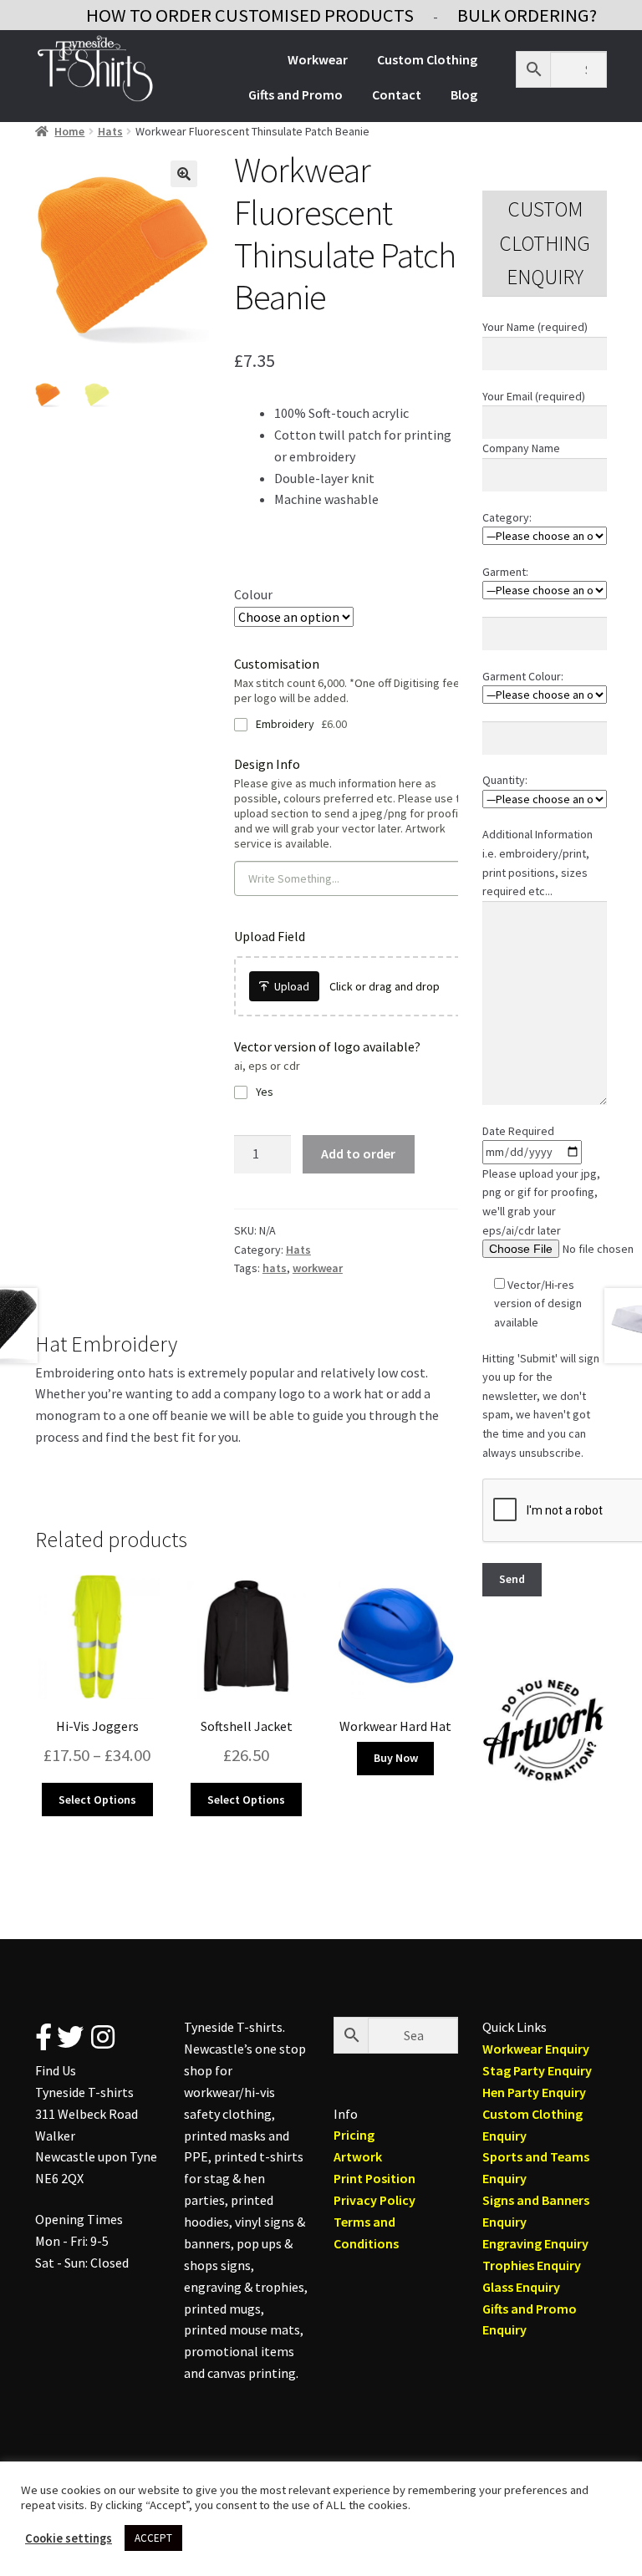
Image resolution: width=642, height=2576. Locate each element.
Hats (110, 131)
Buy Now (396, 1758)
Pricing (354, 2135)
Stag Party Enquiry (537, 2070)
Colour (253, 594)
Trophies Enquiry (532, 2265)
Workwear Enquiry (536, 2049)
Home (69, 131)
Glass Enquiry (521, 2287)
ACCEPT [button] (153, 2538)
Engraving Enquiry (535, 2243)
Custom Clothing (427, 59)
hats (275, 1268)
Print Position (374, 2178)
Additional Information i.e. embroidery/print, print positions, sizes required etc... (538, 863)
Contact (397, 94)
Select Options (97, 1800)
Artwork (358, 2156)
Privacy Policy (374, 2200)
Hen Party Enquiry (534, 2092)
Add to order (358, 1153)
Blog (464, 94)
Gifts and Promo (296, 94)
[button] (184, 174)
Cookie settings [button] (69, 2538)
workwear (318, 1268)
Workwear (318, 59)
